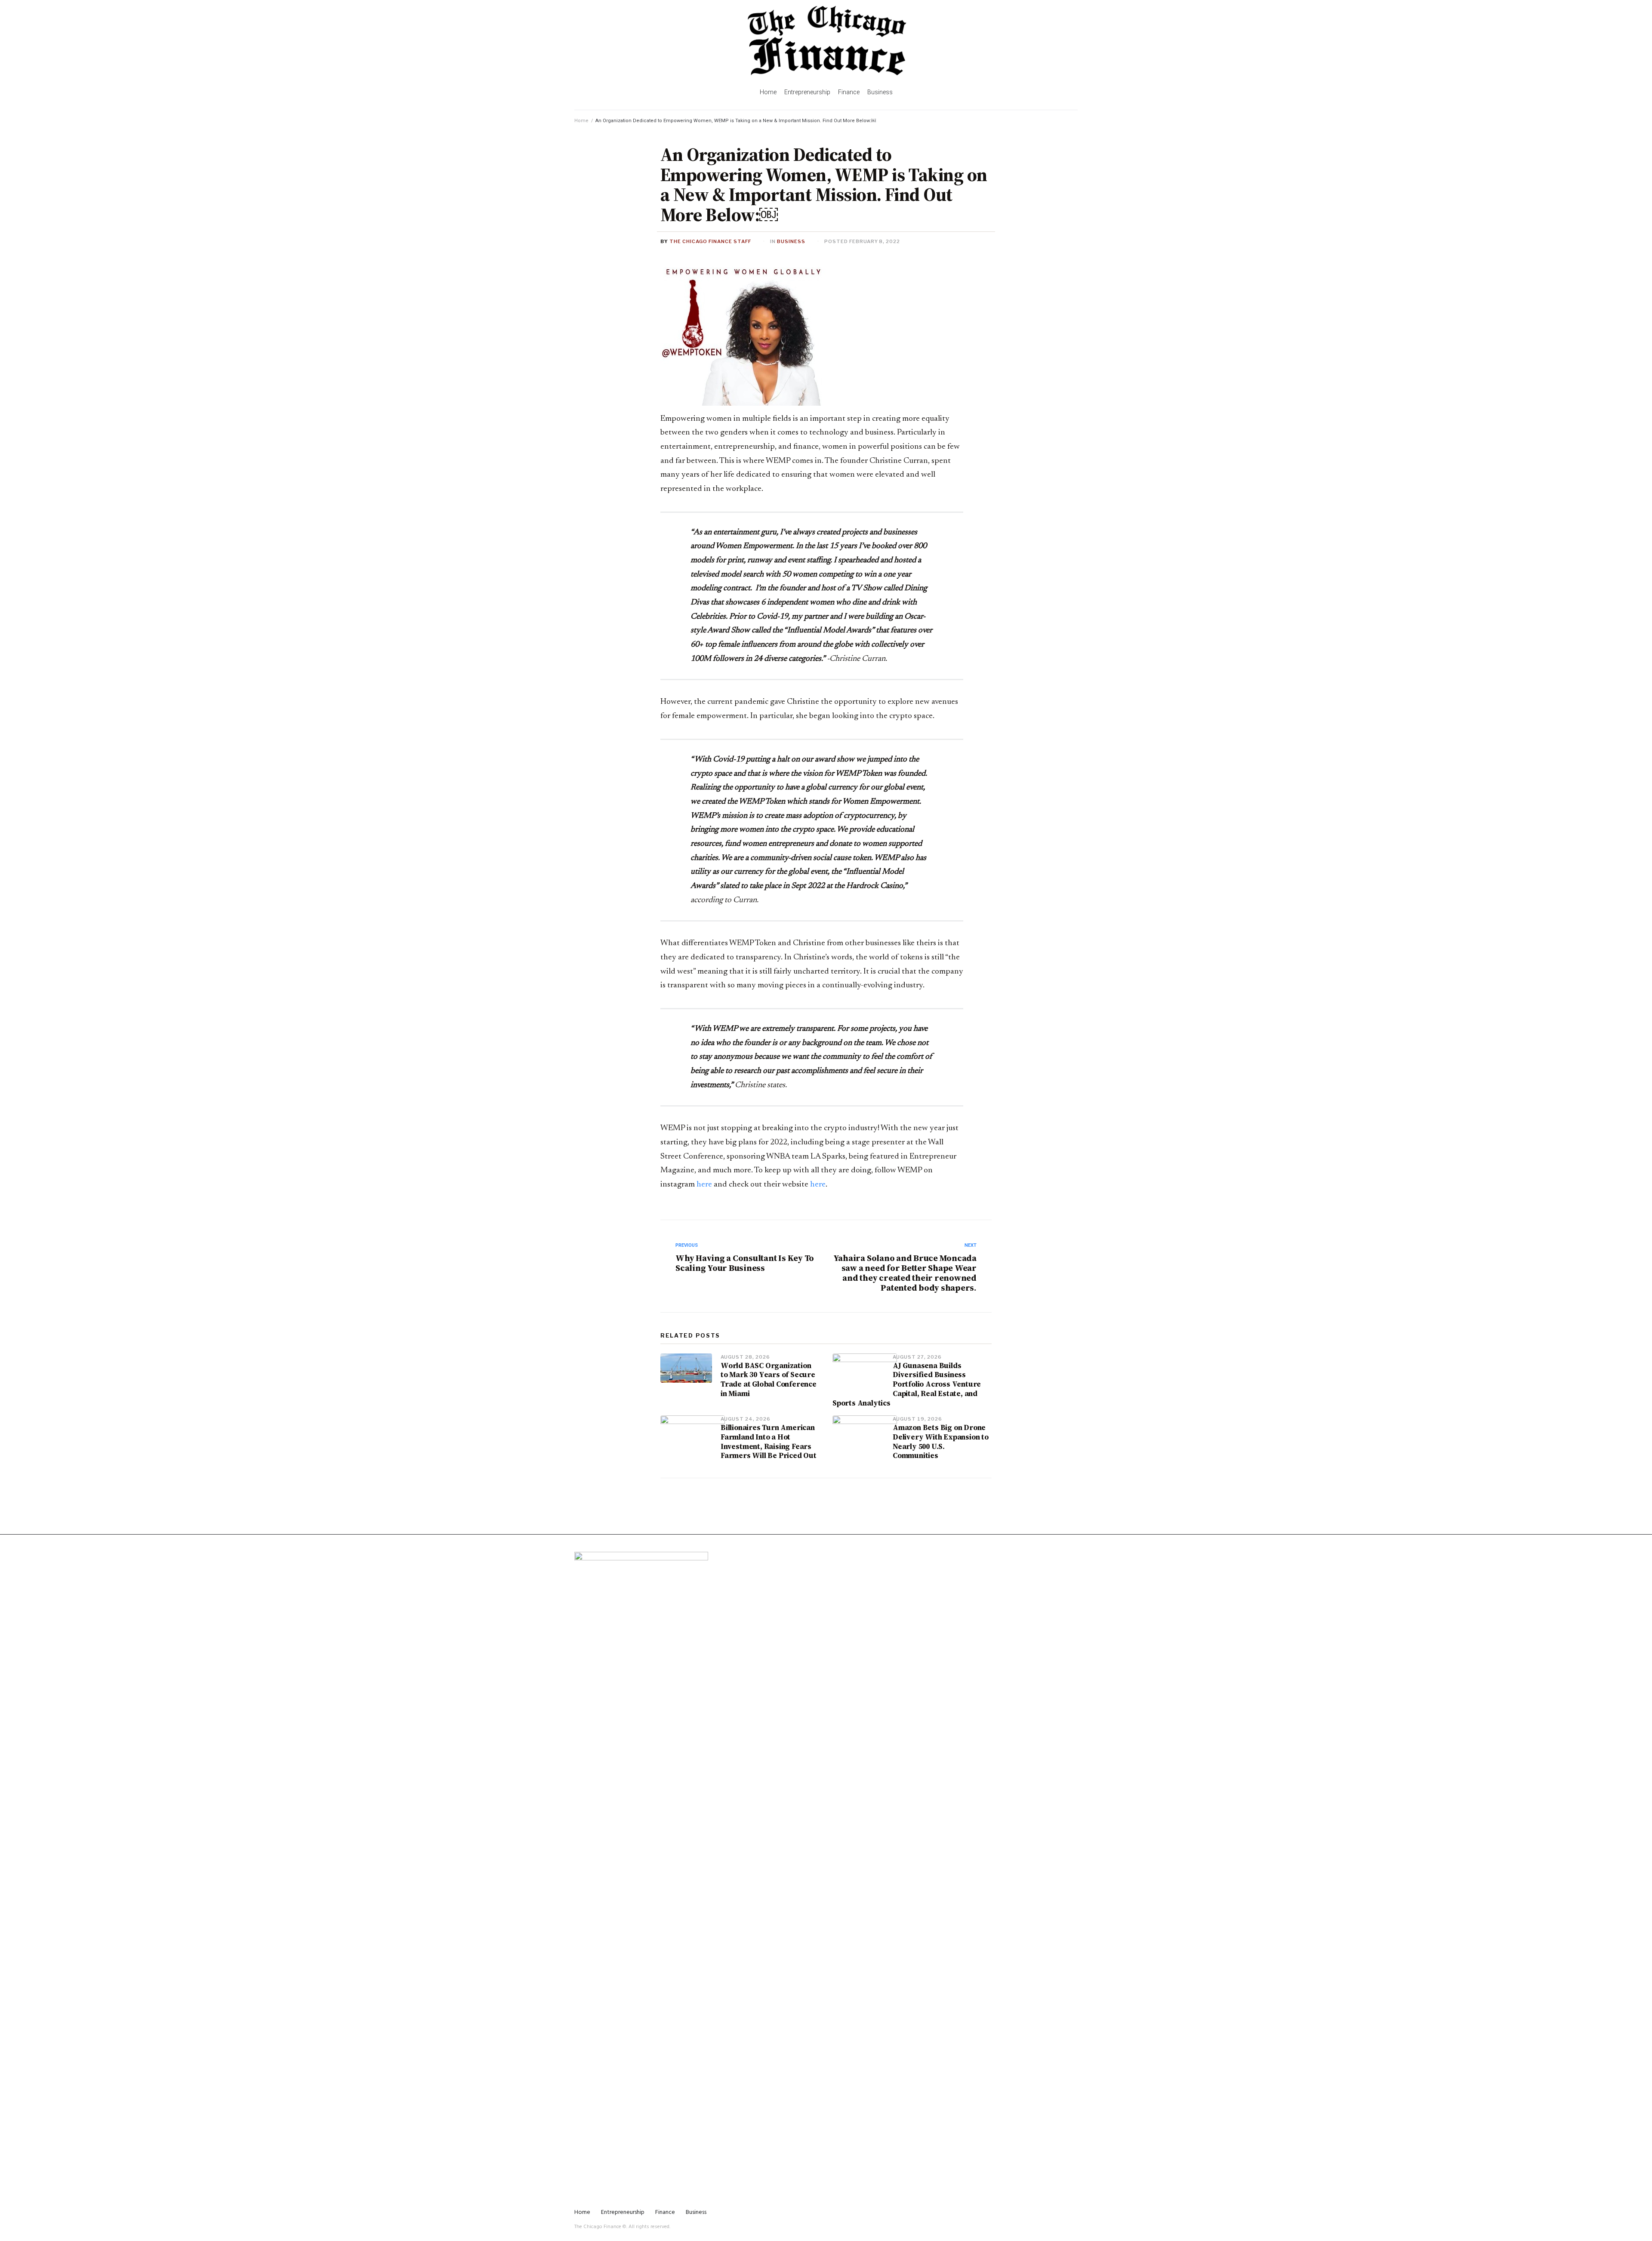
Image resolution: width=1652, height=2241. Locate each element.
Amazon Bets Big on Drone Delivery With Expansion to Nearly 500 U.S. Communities (941, 1441)
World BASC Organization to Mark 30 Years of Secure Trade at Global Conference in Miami (769, 1379)
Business (791, 241)
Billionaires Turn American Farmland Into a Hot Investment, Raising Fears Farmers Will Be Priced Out (769, 1441)
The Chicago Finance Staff (710, 241)
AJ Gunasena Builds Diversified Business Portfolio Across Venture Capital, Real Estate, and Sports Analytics (907, 1384)
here (704, 1185)
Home (581, 121)
